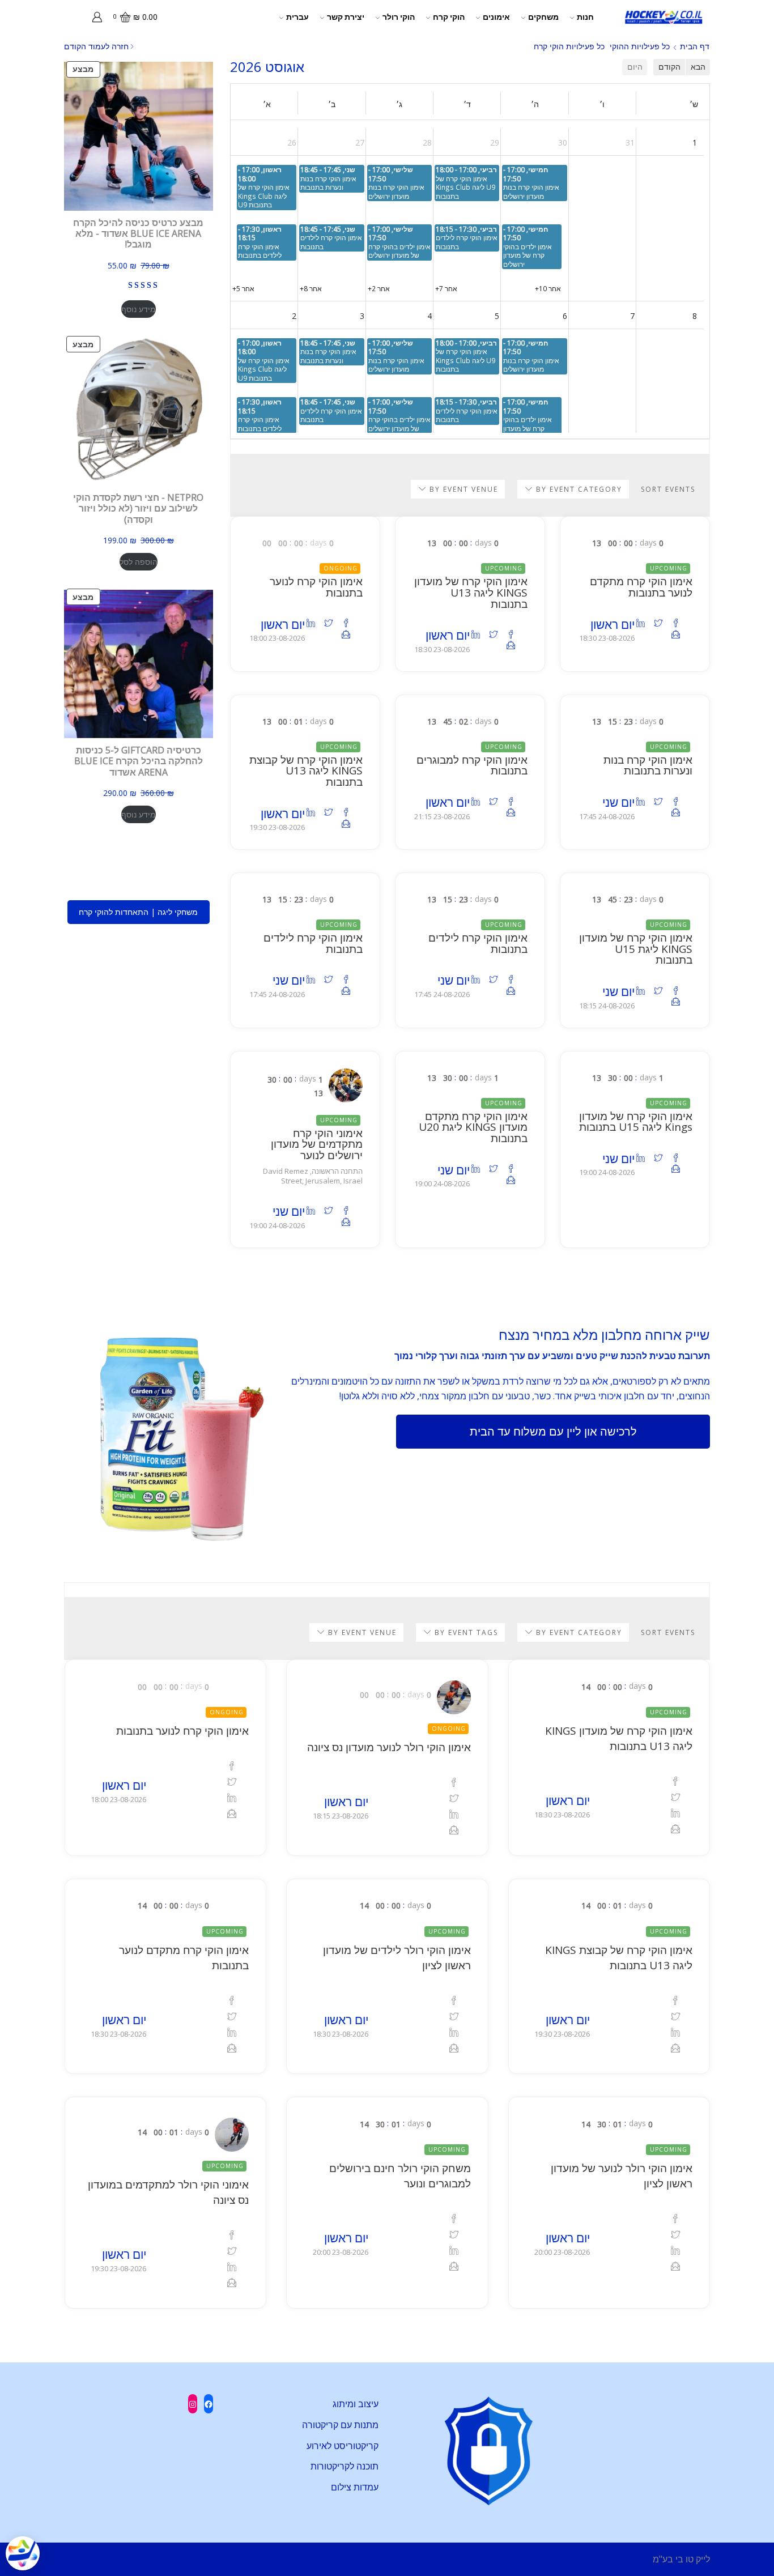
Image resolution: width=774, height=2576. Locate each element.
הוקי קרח (449, 17)
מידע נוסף (139, 309)
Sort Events (668, 489)
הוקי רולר (399, 17)
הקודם (669, 67)
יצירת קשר (346, 17)
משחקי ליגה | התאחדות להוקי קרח (138, 912)
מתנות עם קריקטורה (340, 2425)
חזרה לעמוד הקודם (96, 46)
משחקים (543, 17)
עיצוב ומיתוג (356, 2404)
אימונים (496, 17)
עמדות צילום (355, 2487)
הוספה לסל (139, 562)
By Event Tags (465, 1632)
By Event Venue (462, 489)
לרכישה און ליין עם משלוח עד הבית (553, 1431)
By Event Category (578, 489)
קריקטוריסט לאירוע (343, 2446)
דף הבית (695, 46)
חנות (585, 17)
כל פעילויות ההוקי (640, 46)
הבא (698, 67)
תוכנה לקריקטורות (345, 2466)
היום (635, 67)
